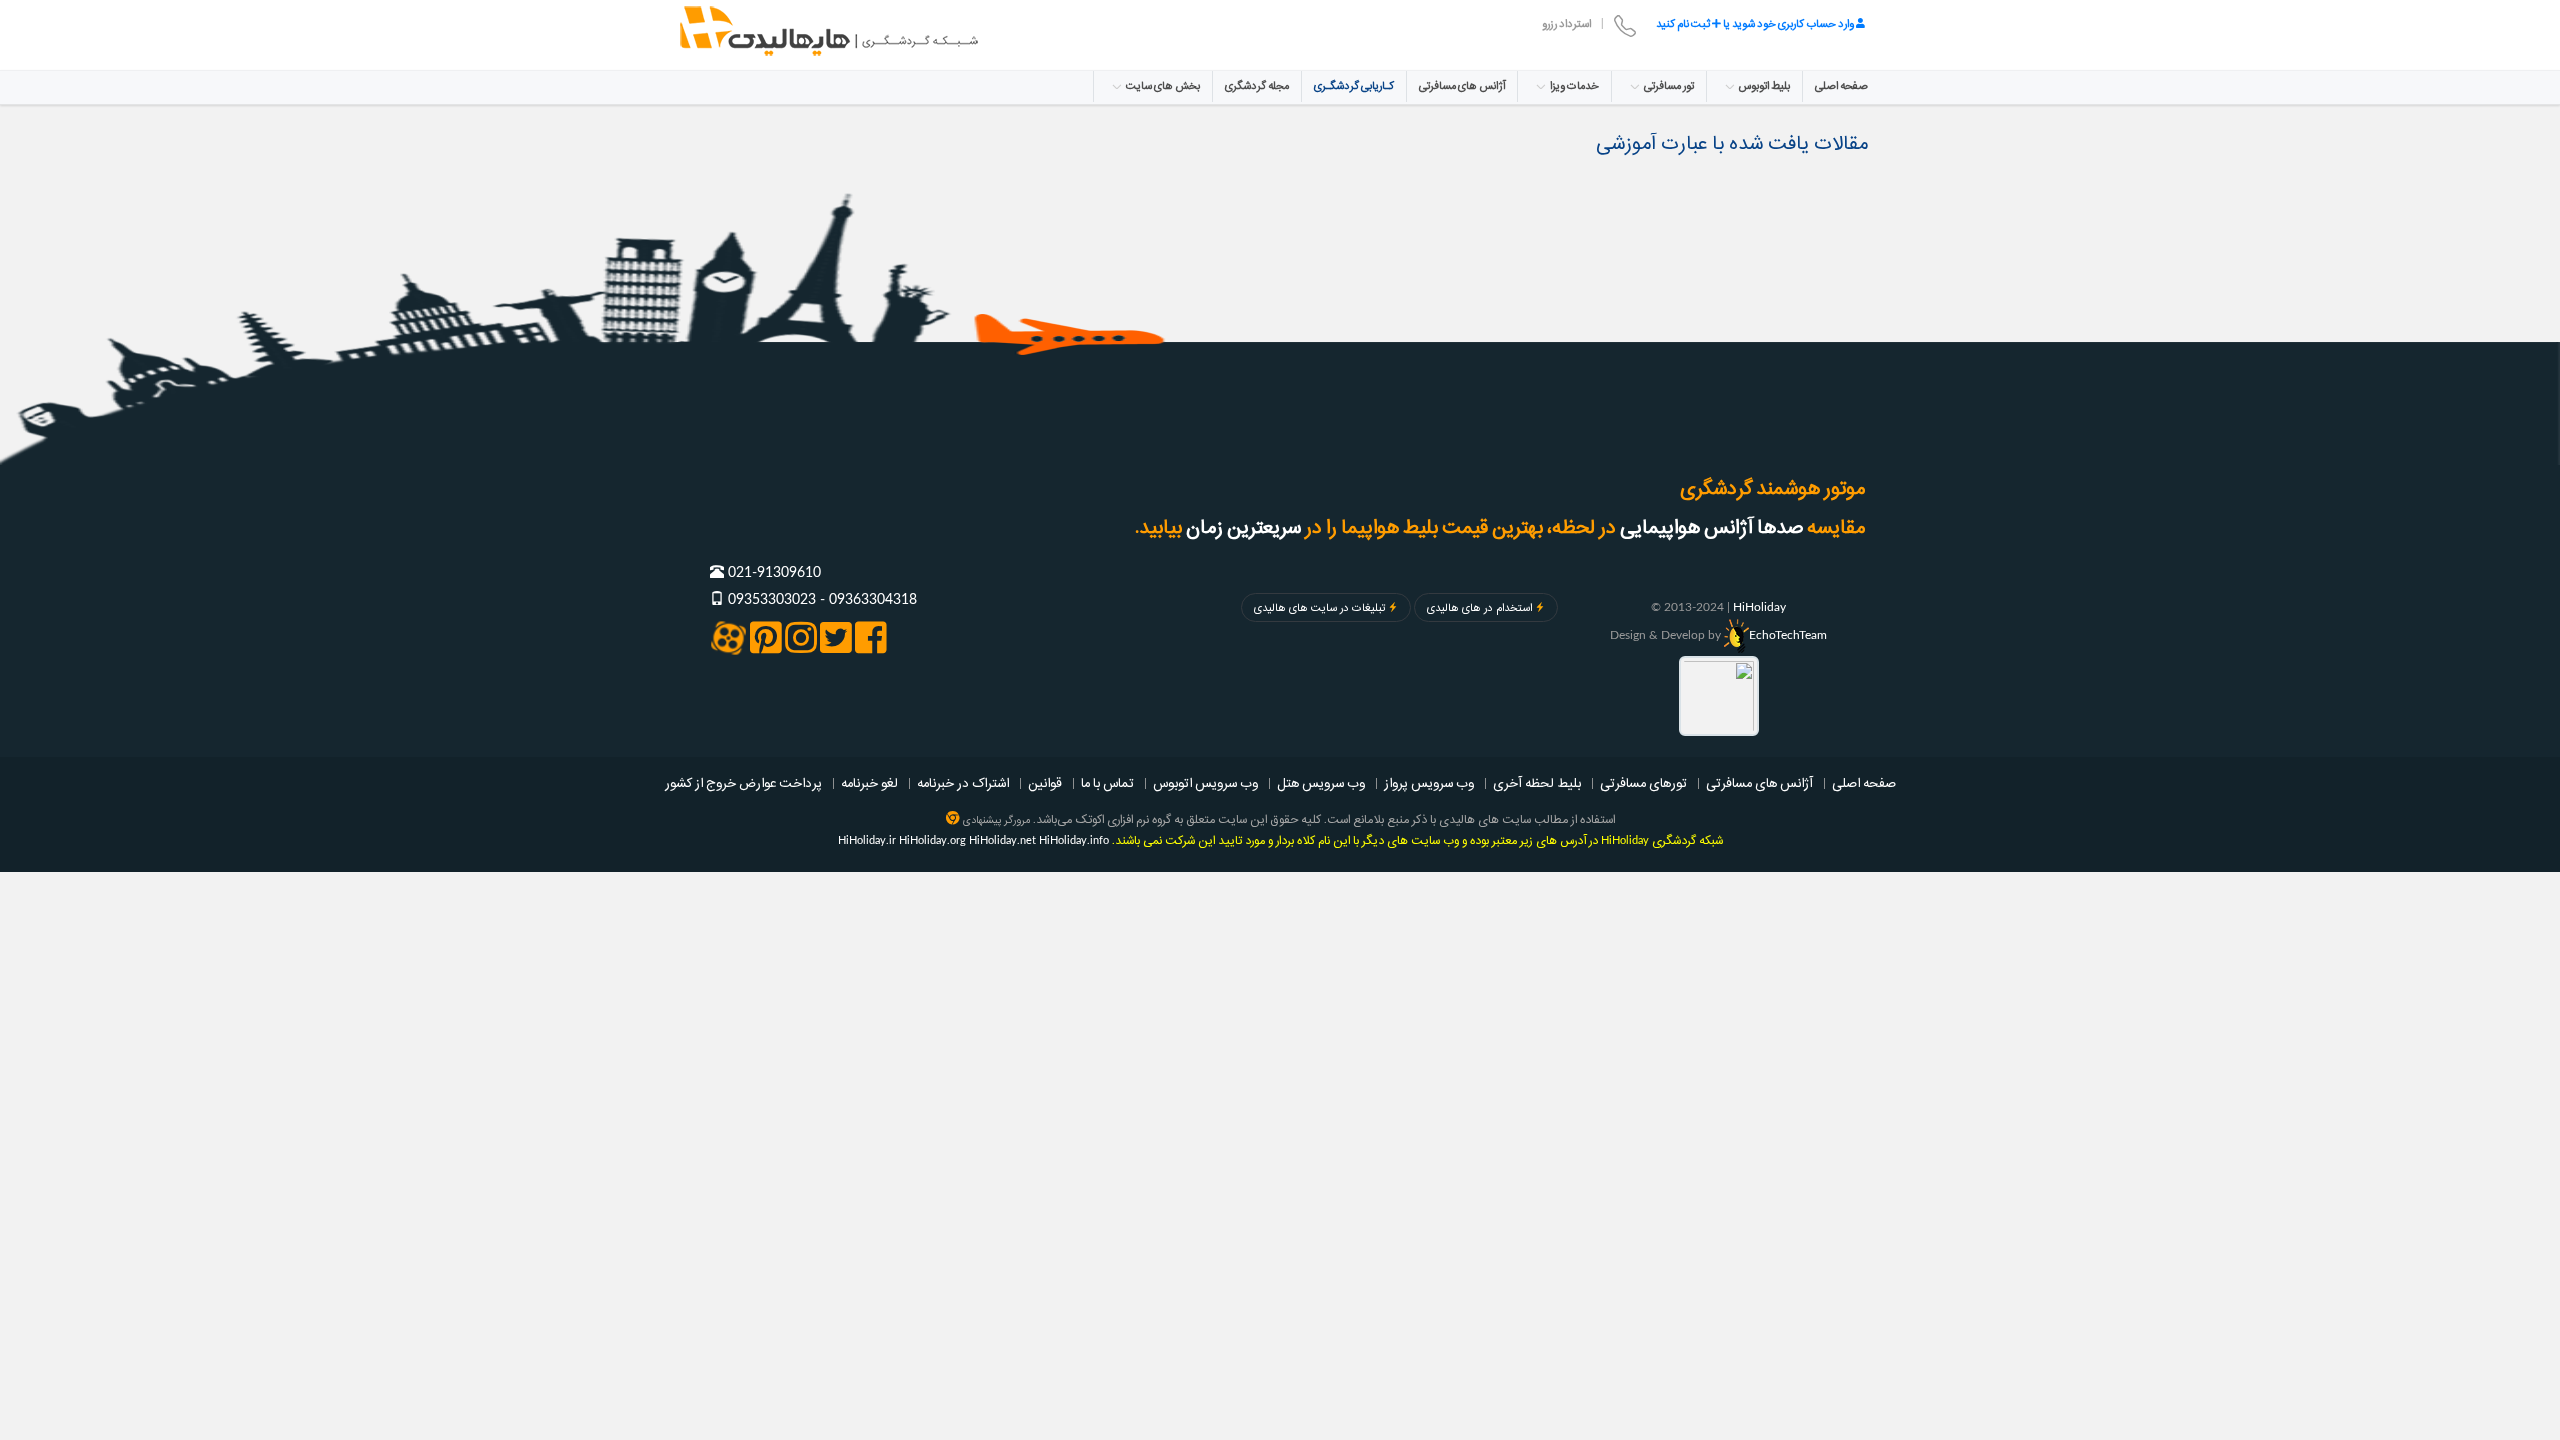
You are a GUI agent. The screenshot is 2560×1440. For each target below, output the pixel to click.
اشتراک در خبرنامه (963, 783)
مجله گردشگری (1257, 86)
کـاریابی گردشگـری (1354, 86)
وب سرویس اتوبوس (1205, 783)
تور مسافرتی (1668, 86)
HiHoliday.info (1074, 840)
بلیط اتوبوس (1763, 86)
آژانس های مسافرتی (1462, 86)
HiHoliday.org (932, 840)
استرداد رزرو (1566, 24)
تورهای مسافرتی (1643, 783)
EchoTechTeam (1788, 635)
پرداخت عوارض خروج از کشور (743, 783)
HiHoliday (1759, 607)
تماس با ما (1107, 783)
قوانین (1045, 783)
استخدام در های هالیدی (1479, 608)
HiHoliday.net (1002, 840)
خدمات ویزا (1573, 86)
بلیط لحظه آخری (1537, 783)
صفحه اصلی (1841, 86)
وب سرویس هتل (1321, 783)
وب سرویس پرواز (1429, 783)
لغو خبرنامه (869, 783)
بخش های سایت (1162, 86)
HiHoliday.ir (867, 840)
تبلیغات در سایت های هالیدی (1319, 608)
